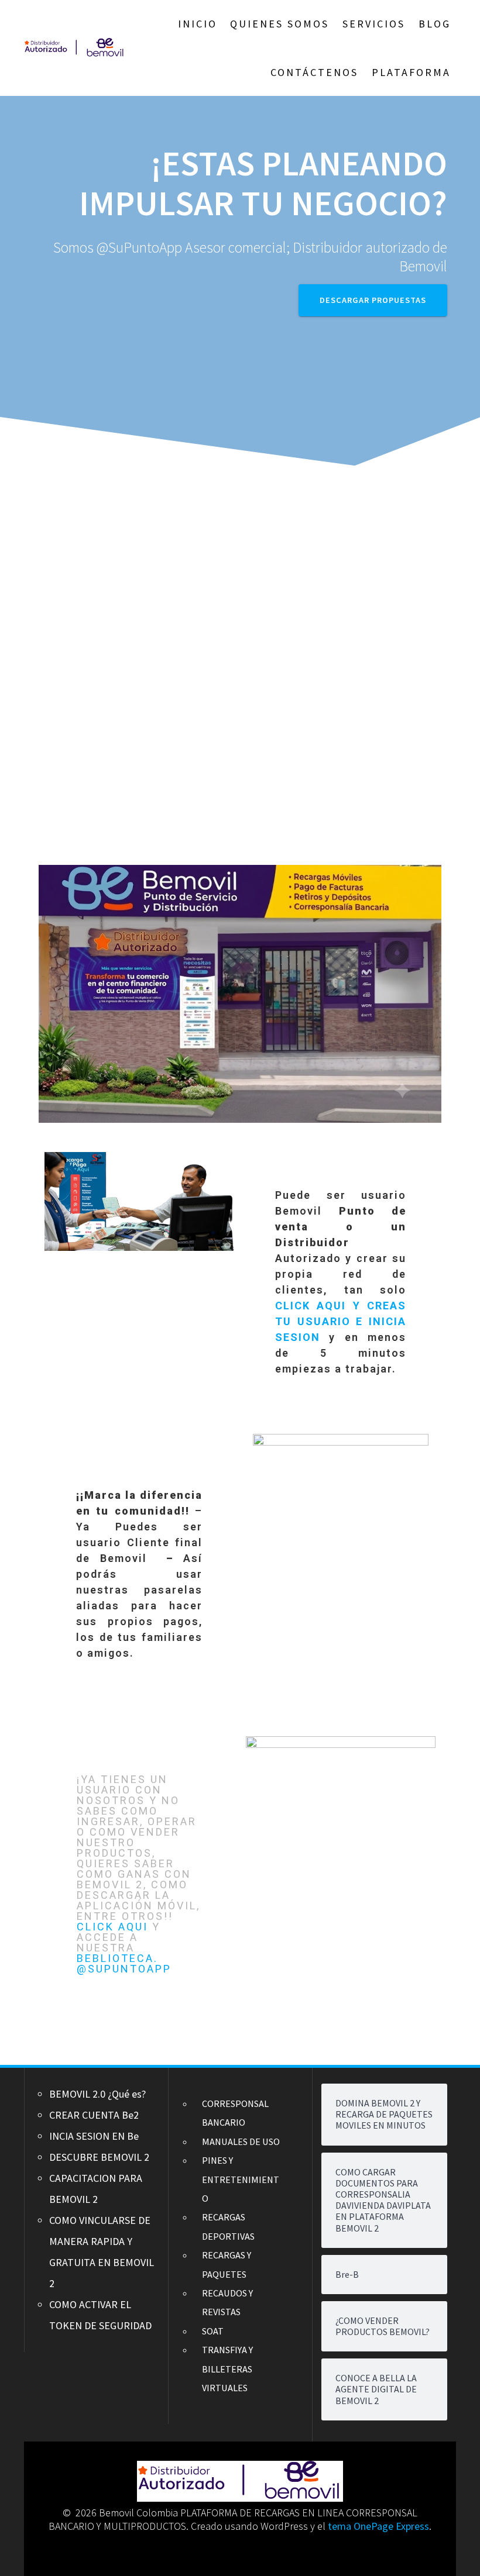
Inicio (198, 24)
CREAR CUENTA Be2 (94, 2115)
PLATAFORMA (411, 72)
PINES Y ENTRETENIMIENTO (241, 2179)
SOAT (213, 2331)
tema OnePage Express (378, 2526)
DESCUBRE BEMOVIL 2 (99, 2157)
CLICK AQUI (114, 1927)
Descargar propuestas (373, 300)
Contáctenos (314, 72)
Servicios (374, 24)
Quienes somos (280, 24)
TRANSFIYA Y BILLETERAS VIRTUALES (227, 2369)
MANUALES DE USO (241, 2142)
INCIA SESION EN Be (94, 2136)
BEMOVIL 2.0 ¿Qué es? (97, 2094)
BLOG (435, 24)
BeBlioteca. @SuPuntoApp (124, 1963)
